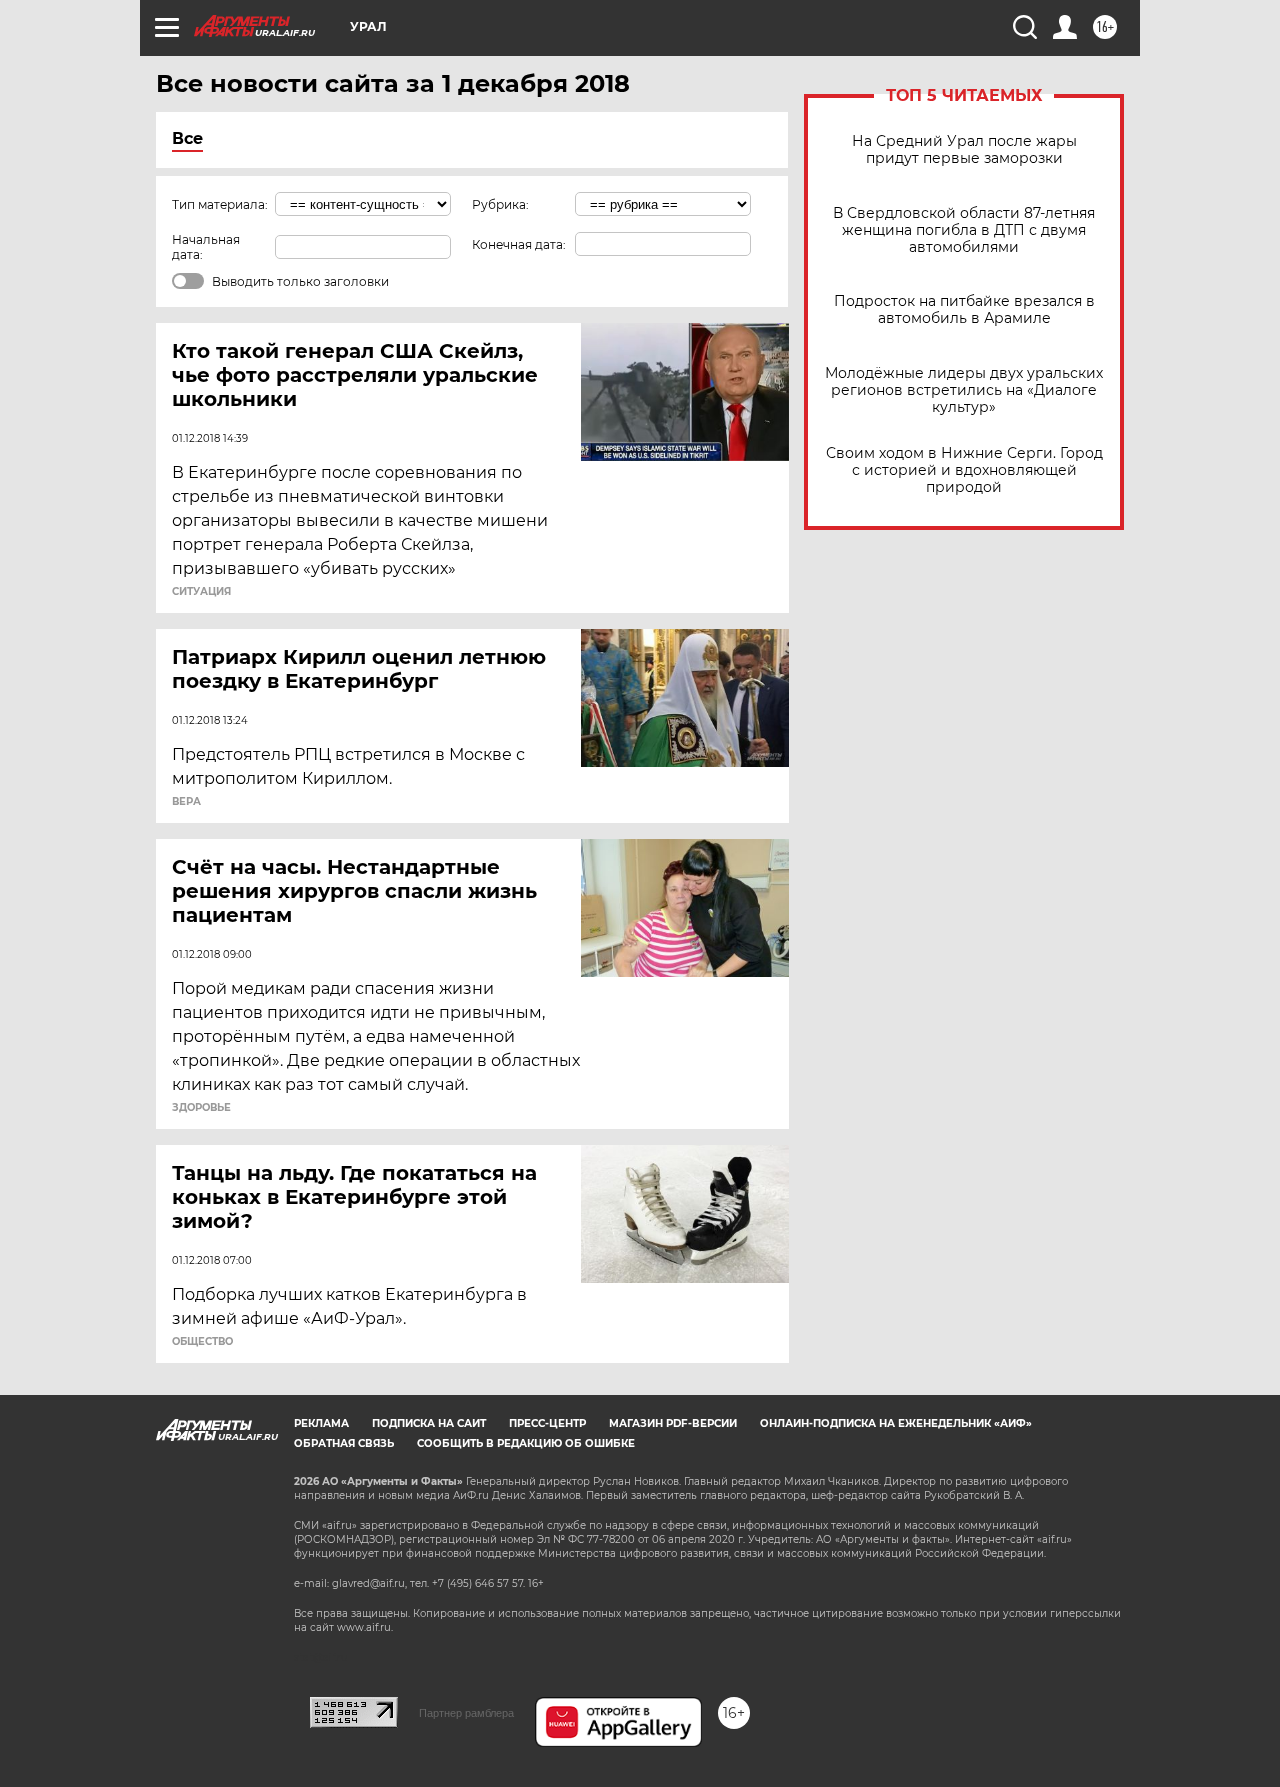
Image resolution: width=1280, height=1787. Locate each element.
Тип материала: (220, 204)
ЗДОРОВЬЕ (201, 1108)
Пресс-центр (547, 1423)
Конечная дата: (519, 244)
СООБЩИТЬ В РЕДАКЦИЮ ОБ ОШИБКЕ (526, 1443)
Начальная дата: (206, 247)
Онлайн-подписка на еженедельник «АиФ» (896, 1423)
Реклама (321, 1423)
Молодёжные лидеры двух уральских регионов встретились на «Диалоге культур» (964, 390)
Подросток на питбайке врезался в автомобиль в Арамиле (964, 310)
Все (187, 138)
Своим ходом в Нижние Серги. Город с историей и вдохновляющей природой (964, 470)
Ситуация (201, 592)
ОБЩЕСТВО (202, 1342)
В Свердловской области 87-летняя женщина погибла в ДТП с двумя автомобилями (964, 230)
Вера (186, 802)
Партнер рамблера (466, 1713)
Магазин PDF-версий (673, 1423)
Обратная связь (344, 1443)
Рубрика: (500, 204)
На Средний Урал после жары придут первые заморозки (964, 150)
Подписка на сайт (429, 1423)
